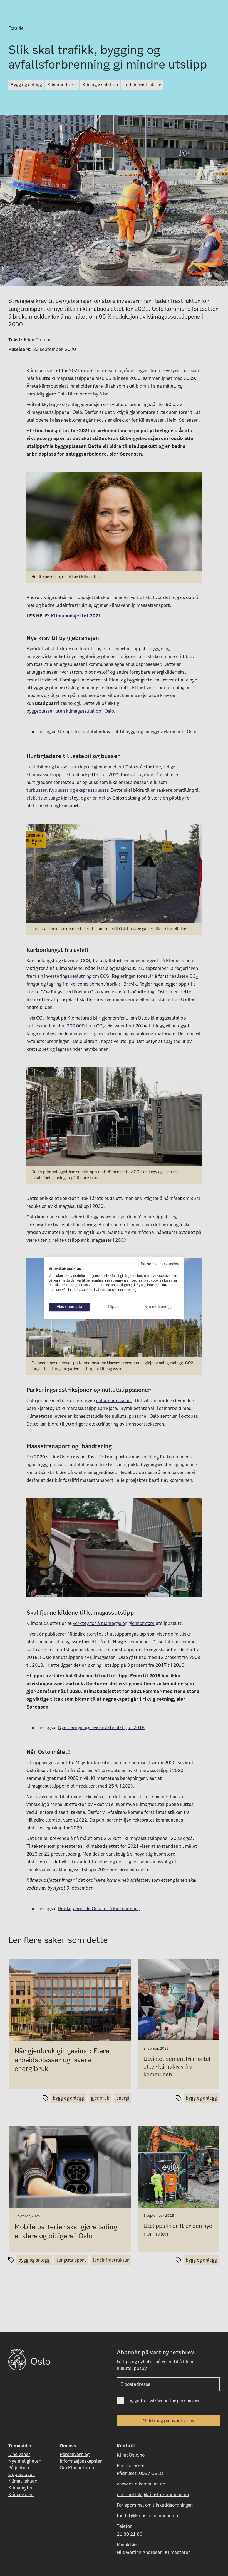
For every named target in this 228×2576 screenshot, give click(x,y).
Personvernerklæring (160, 1264)
